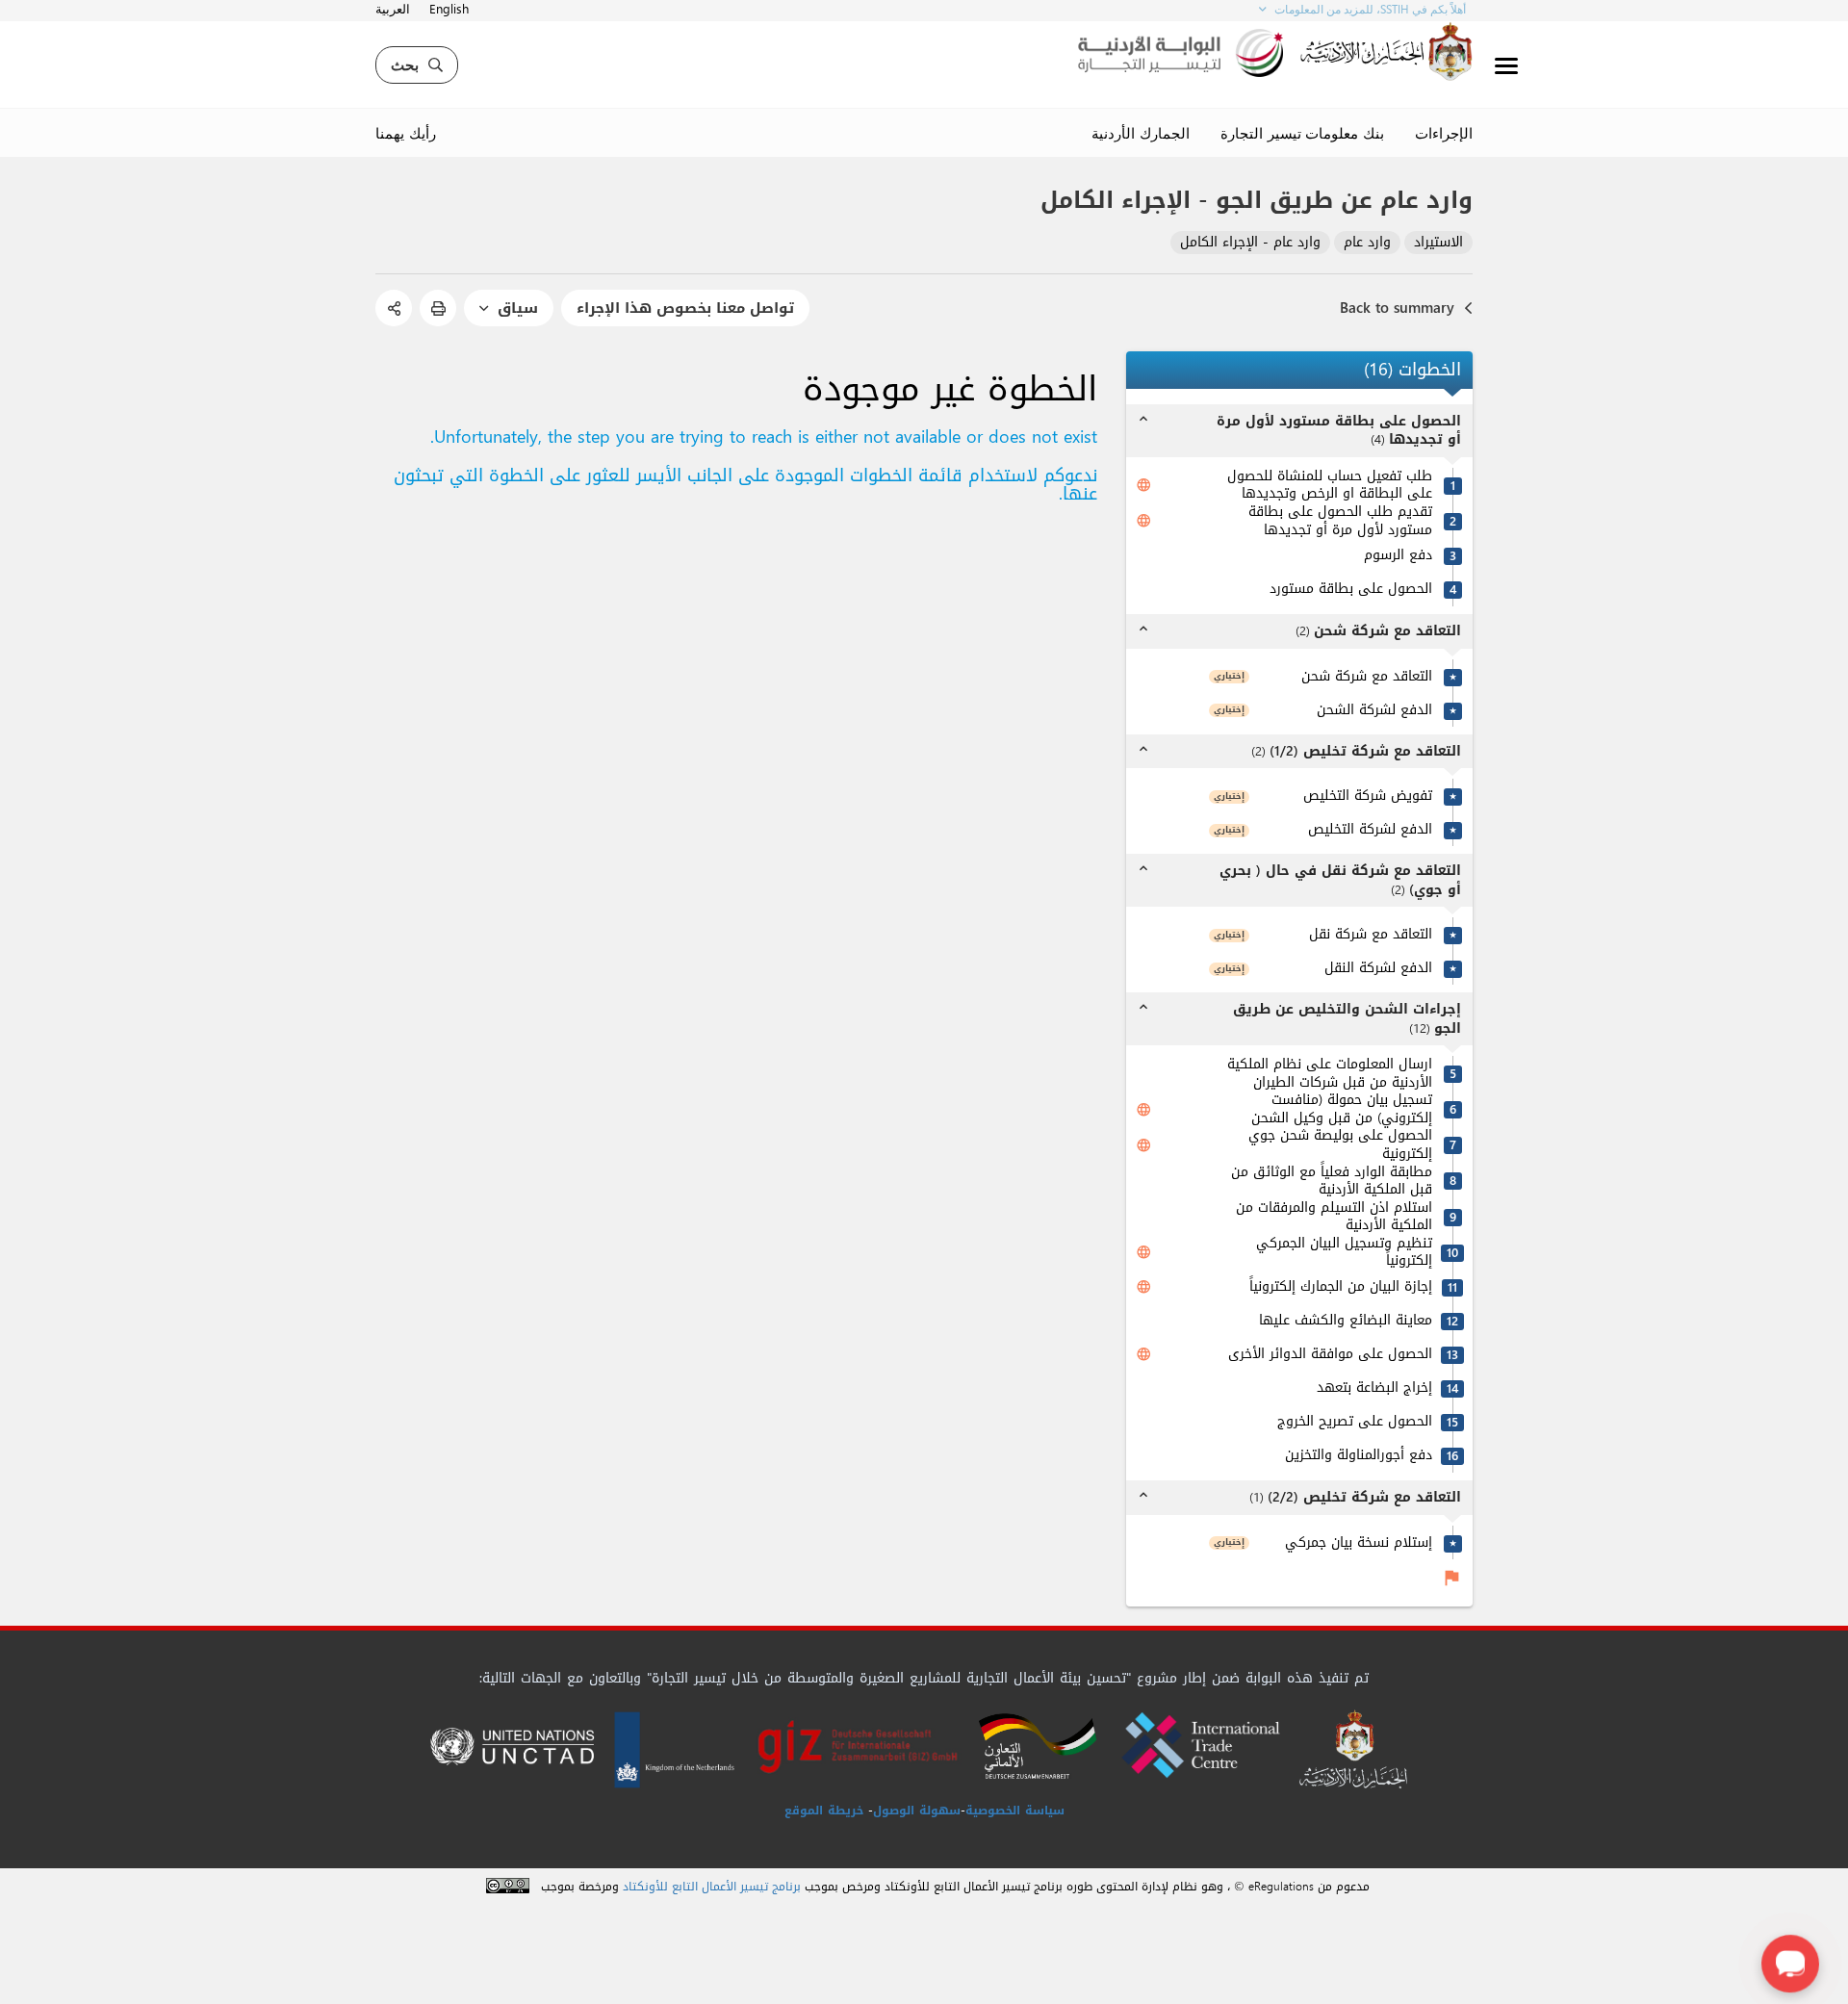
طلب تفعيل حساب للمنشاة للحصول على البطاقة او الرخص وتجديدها (1330, 486)
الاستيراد (1438, 243)
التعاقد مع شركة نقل (1371, 935)
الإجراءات (1444, 133)
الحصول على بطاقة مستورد (1351, 590)
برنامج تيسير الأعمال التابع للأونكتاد (712, 1887)
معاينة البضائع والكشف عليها (1346, 1321)
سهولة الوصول (917, 1811)
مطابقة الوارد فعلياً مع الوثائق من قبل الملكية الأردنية (1332, 1182)
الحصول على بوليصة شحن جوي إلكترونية (1340, 1145)
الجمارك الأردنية (1141, 133)
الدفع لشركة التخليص (1370, 830)
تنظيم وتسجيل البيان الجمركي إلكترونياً (1344, 1253)
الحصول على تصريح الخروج (1355, 1422)
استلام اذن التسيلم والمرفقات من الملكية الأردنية (1334, 1217)
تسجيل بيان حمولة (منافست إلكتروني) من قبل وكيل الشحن (1342, 1109)
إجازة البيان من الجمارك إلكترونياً (1341, 1287)
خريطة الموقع (824, 1811)
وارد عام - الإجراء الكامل (1250, 243)
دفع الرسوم (1398, 556)
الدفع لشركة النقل (1378, 969)
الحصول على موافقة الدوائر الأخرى (1330, 1355)
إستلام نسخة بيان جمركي (1359, 1543)
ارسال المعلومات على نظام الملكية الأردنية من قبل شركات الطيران (1330, 1074)
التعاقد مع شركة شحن (1367, 677)
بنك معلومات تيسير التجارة (1302, 133)
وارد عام (1367, 243)
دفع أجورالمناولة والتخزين (1359, 1456)
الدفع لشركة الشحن (1374, 711)
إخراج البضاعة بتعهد (1374, 1388)
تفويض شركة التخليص (1368, 796)
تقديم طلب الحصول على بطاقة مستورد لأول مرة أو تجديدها (1340, 521)
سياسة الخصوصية (1015, 1811)
